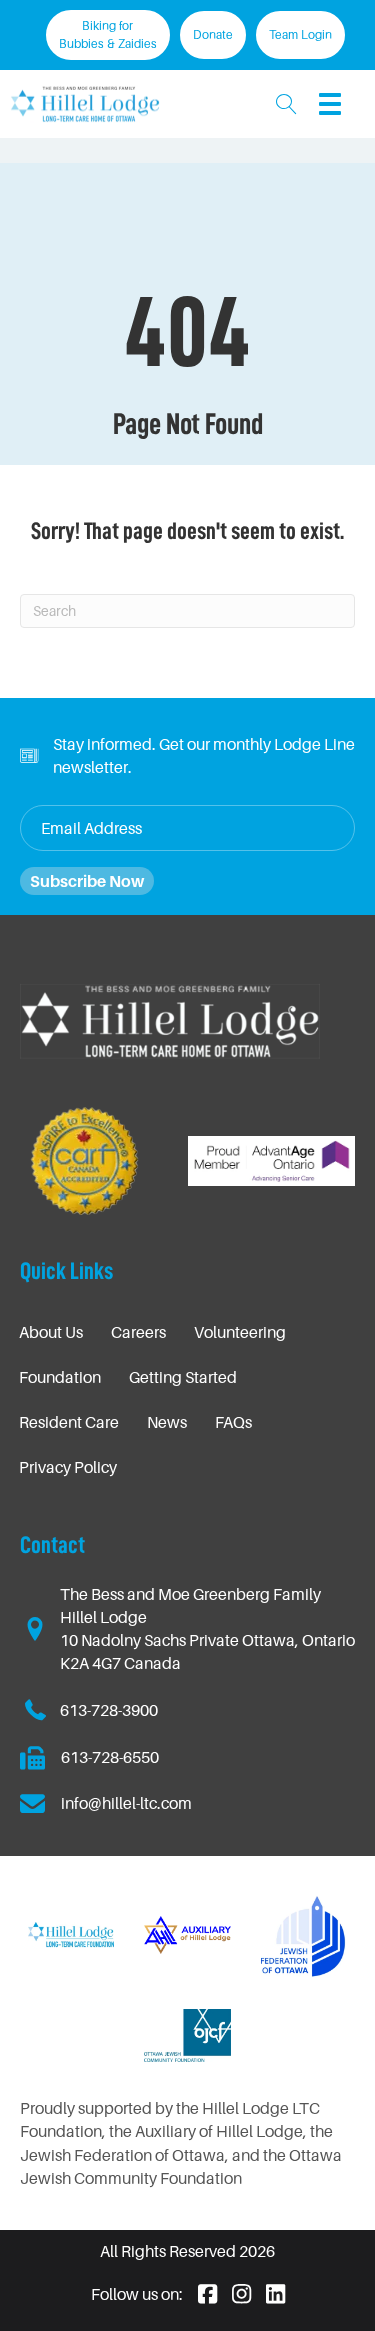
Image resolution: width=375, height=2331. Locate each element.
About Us (51, 1332)
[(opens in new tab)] (304, 1933)
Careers (138, 1332)
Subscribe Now (87, 881)
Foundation (60, 1377)
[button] (286, 103)
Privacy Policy (68, 1467)
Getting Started (183, 1377)
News (167, 1422)
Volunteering (240, 1332)
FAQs (233, 1422)
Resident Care (69, 1422)
